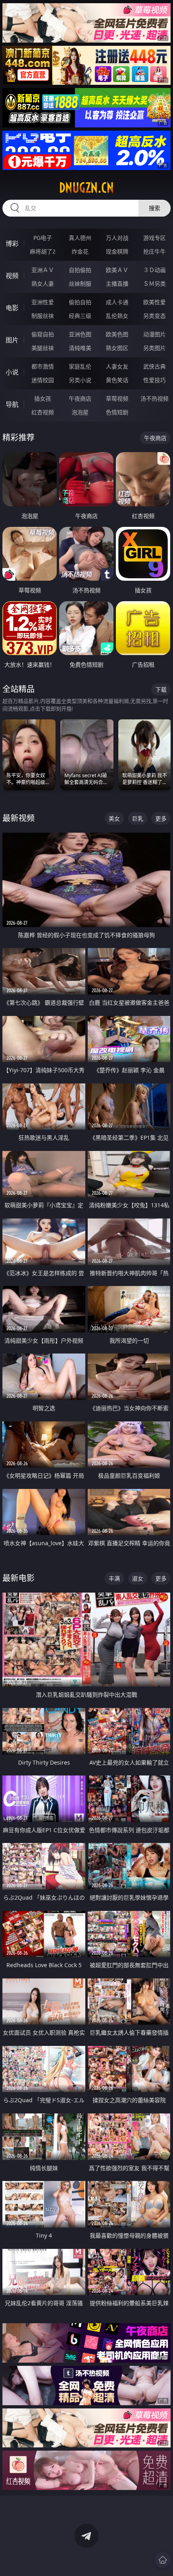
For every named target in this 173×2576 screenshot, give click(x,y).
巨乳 (138, 818)
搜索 (154, 208)
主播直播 (117, 284)
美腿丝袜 (43, 348)
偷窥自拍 (43, 334)
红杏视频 (43, 412)
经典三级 (80, 316)
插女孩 (43, 398)
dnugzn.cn (86, 188)
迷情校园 (43, 380)
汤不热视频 (154, 398)
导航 (12, 404)
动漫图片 (154, 334)
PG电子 (43, 238)
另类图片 (154, 348)
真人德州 (80, 238)
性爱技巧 (154, 380)
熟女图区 (117, 348)
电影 (12, 308)
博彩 (12, 244)
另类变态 (154, 316)
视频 (12, 276)
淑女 (138, 1578)
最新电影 (19, 1578)
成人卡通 (117, 302)
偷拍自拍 (80, 302)
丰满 (114, 1578)
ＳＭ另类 (154, 284)
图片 (12, 340)
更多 (161, 818)
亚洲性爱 (43, 302)
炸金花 (80, 251)
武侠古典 (154, 366)
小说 (12, 372)
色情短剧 (117, 412)
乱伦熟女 (117, 316)
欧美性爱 (154, 302)
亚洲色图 (80, 334)
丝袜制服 (80, 284)
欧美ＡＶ (117, 270)
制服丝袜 (43, 316)
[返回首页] (163, 2560)
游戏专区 (154, 238)
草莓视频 (117, 398)
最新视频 (19, 818)
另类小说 (80, 380)
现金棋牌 (117, 251)
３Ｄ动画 (154, 270)
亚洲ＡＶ (43, 270)
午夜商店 (80, 398)
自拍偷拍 (80, 270)
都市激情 (43, 366)
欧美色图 (117, 334)
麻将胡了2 (43, 251)
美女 (114, 818)
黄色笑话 (117, 380)
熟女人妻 (43, 284)
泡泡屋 (80, 412)
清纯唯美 (80, 348)
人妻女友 (117, 366)
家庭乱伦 (80, 366)
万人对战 (117, 238)
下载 (161, 689)
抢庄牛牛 (154, 251)
